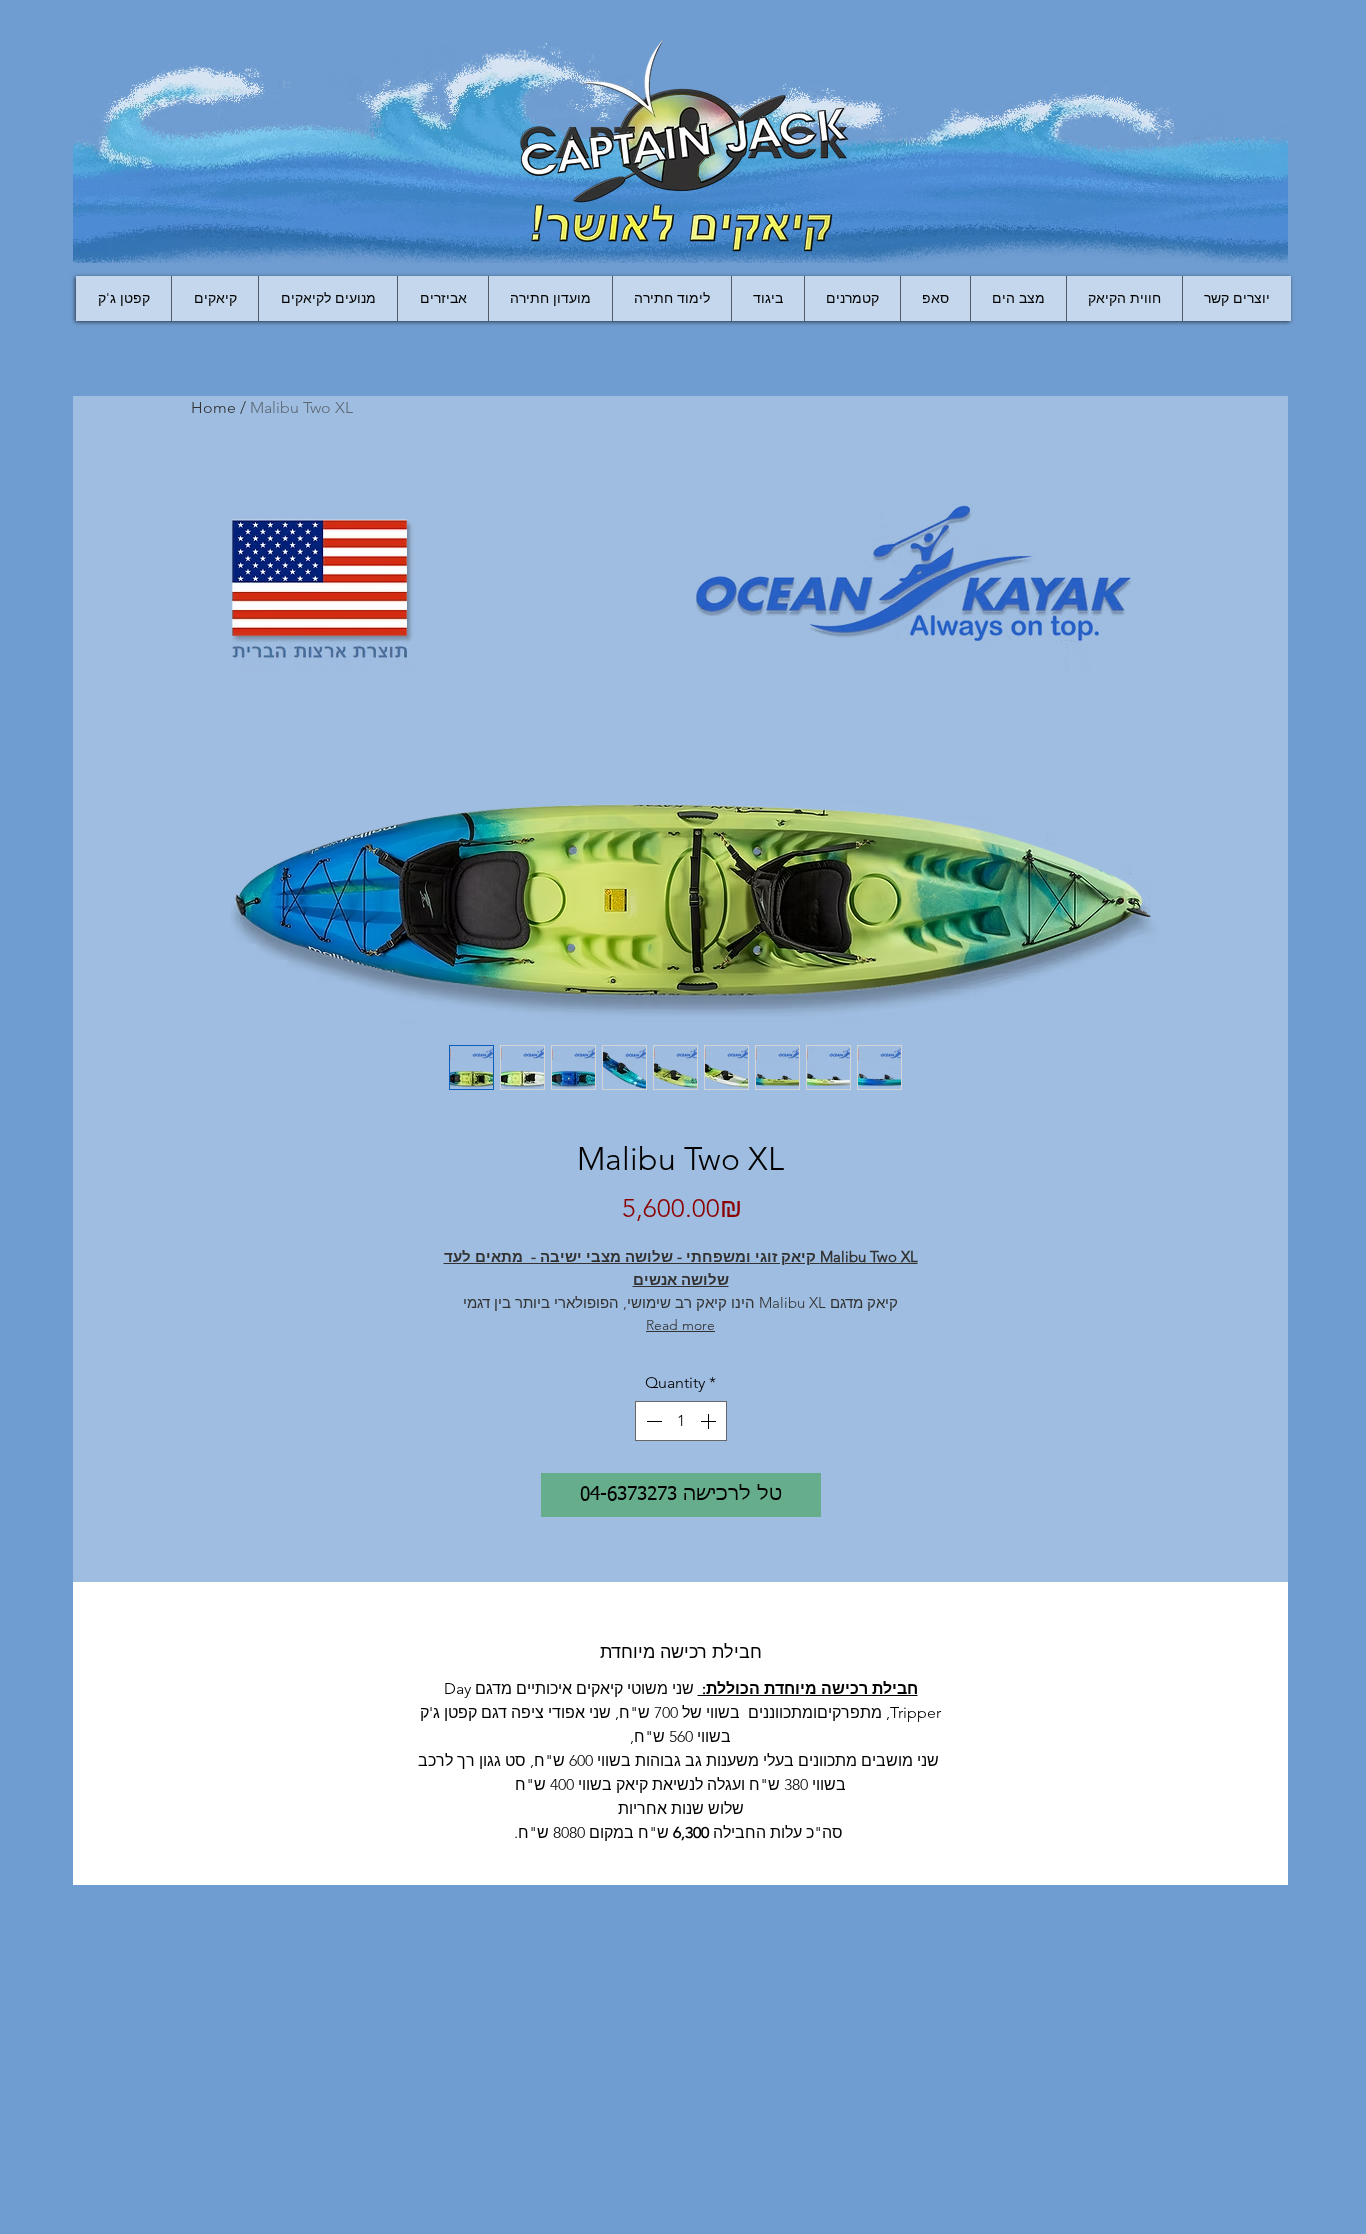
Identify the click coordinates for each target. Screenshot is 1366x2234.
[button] (442, 298)
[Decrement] (652, 1421)
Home (213, 407)
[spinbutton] (681, 1421)
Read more (680, 1325)
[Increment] (710, 1421)
